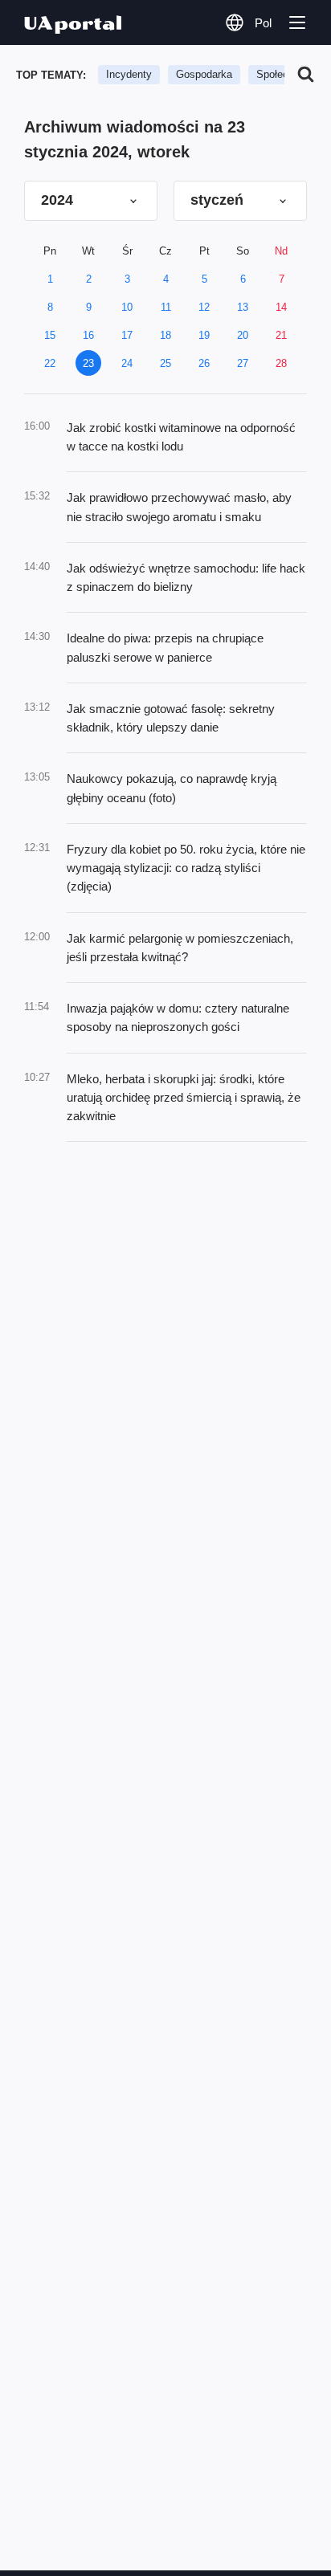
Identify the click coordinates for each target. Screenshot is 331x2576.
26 (204, 363)
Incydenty (129, 74)
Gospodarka (204, 74)
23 (88, 363)
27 (243, 363)
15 (50, 335)
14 (281, 307)
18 (165, 335)
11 (166, 307)
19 (204, 335)
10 (127, 307)
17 (127, 335)
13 (243, 307)
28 (281, 363)
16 (88, 335)
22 (50, 363)
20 (243, 335)
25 (165, 363)
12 (204, 307)
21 (281, 335)
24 (127, 363)
